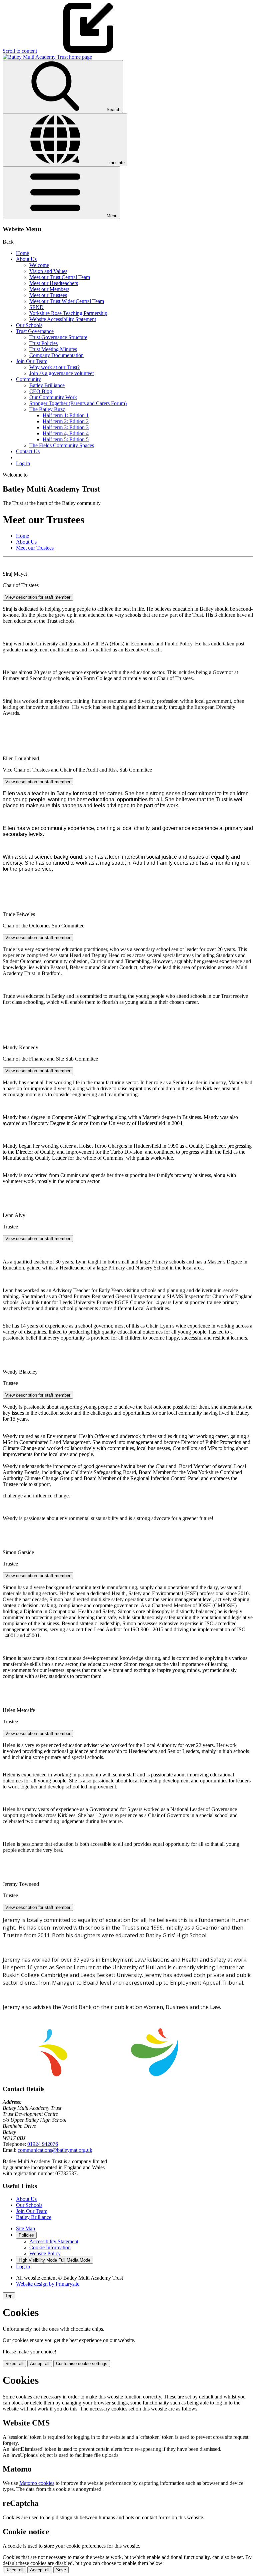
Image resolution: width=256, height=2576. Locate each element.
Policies (26, 2235)
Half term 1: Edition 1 (66, 415)
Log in (23, 463)
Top (9, 2296)
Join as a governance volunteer (62, 373)
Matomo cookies (37, 2483)
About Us (26, 259)
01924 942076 (43, 2144)
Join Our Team (32, 361)
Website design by (48, 2284)
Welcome (39, 265)
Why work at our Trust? (54, 367)
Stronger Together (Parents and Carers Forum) (78, 403)
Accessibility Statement (54, 2241)
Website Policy (45, 2253)
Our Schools (29, 325)
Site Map (25, 2228)
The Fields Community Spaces (62, 445)
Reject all (14, 2364)
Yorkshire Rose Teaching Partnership (68, 313)
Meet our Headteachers (54, 283)
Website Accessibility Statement (63, 319)
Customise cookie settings (82, 2364)
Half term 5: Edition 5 (66, 439)
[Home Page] (47, 57)
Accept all (40, 2364)
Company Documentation (56, 355)
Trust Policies (43, 343)
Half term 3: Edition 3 (66, 427)
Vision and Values (48, 271)
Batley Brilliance (47, 385)
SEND (36, 307)
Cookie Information (50, 2247)
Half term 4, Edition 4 (66, 433)
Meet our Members (49, 289)
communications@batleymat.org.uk (55, 2150)
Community (28, 379)
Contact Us (28, 451)
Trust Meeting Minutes (53, 349)
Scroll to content (20, 51)
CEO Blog (41, 391)
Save (61, 2570)
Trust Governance (35, 331)
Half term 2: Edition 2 (66, 421)
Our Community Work (53, 397)
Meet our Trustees (48, 295)
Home (22, 253)
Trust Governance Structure (58, 337)
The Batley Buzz (47, 409)
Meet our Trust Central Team (60, 277)
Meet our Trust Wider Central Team (67, 301)
